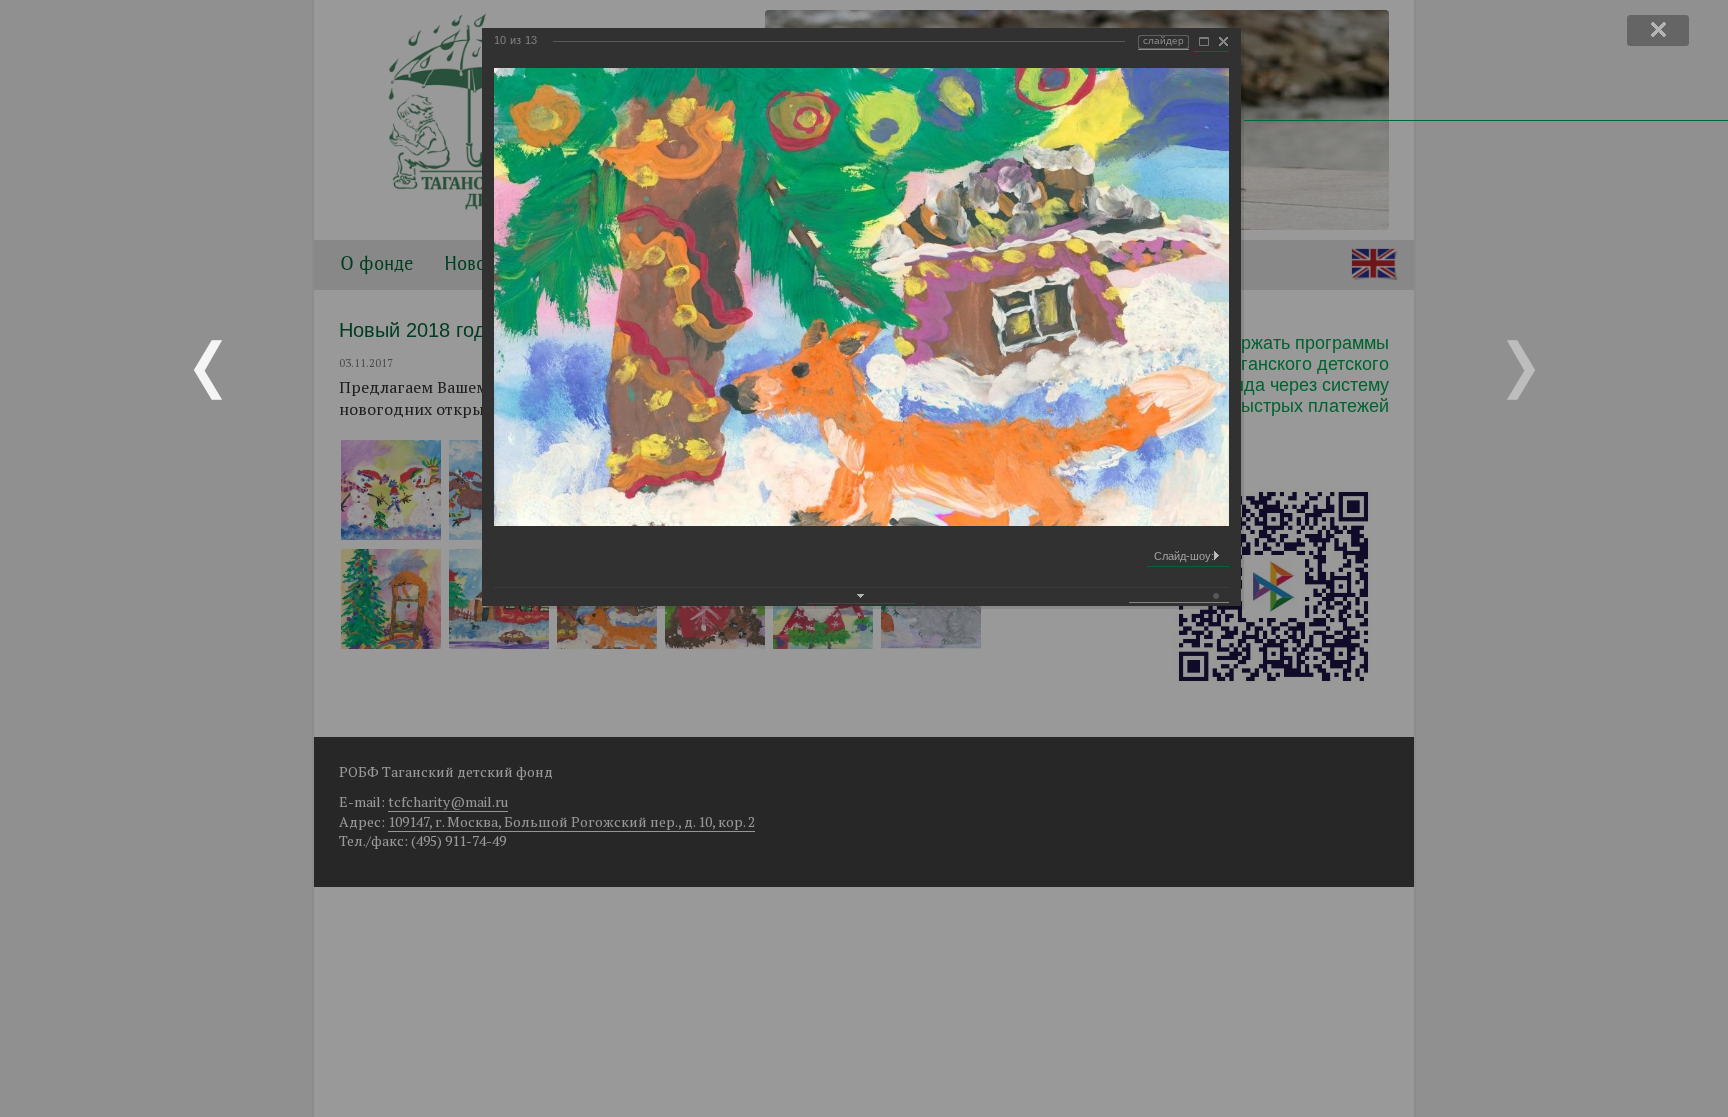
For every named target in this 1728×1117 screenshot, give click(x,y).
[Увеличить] (1204, 42)
